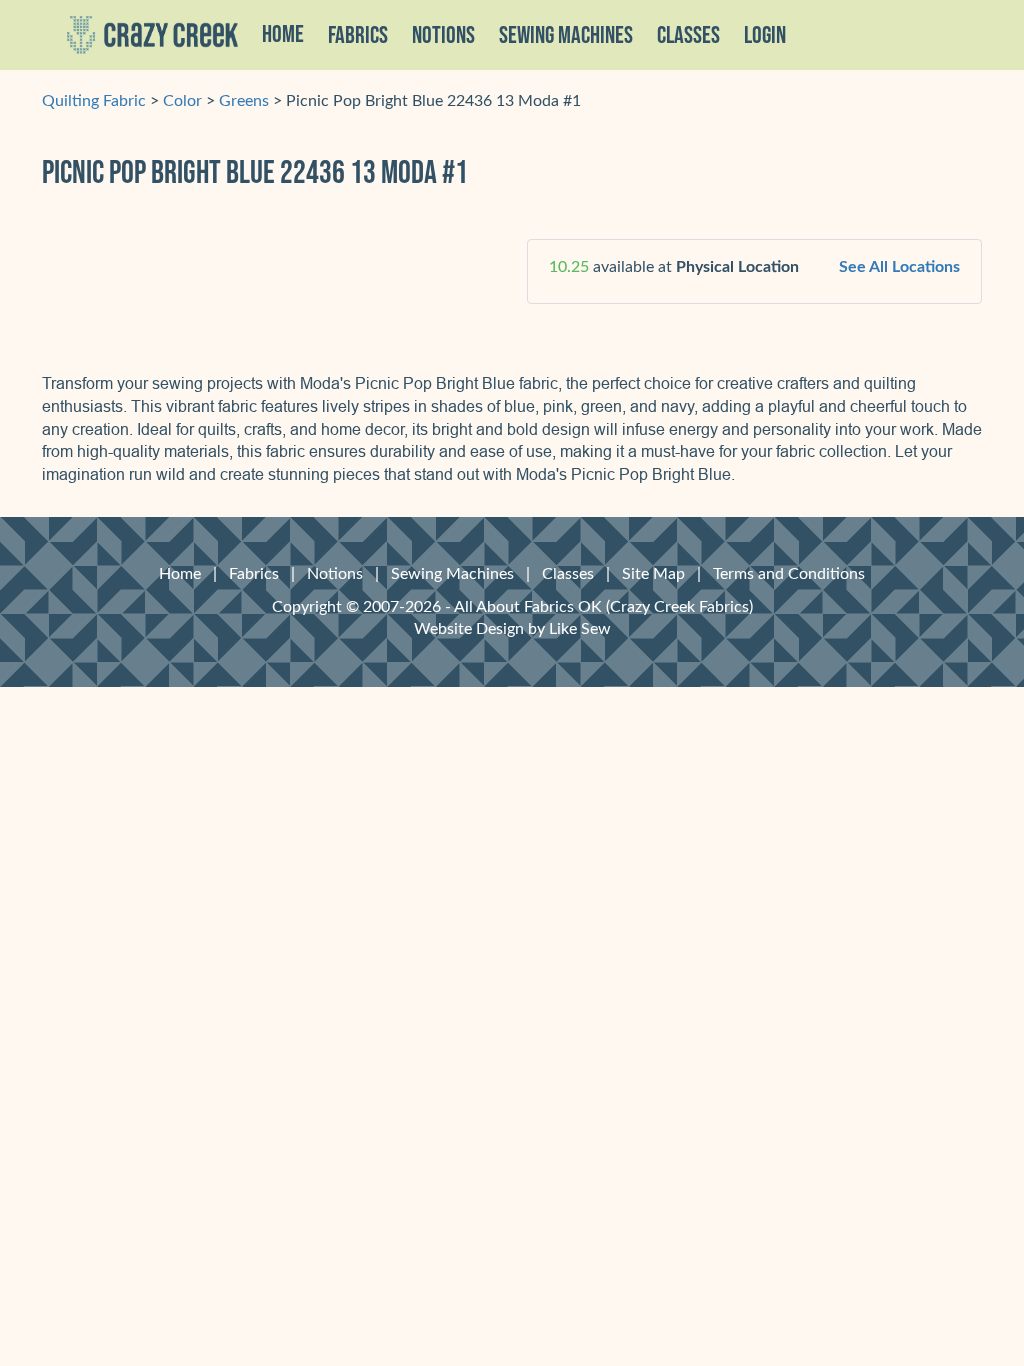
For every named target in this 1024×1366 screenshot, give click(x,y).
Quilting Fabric (94, 101)
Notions (335, 574)
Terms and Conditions (789, 574)
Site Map (653, 574)
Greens (244, 101)
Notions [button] (443, 36)
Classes (688, 36)
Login (765, 36)
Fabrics (254, 574)
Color (182, 101)
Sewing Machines (566, 36)
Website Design (469, 629)
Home (283, 35)
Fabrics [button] (358, 36)
